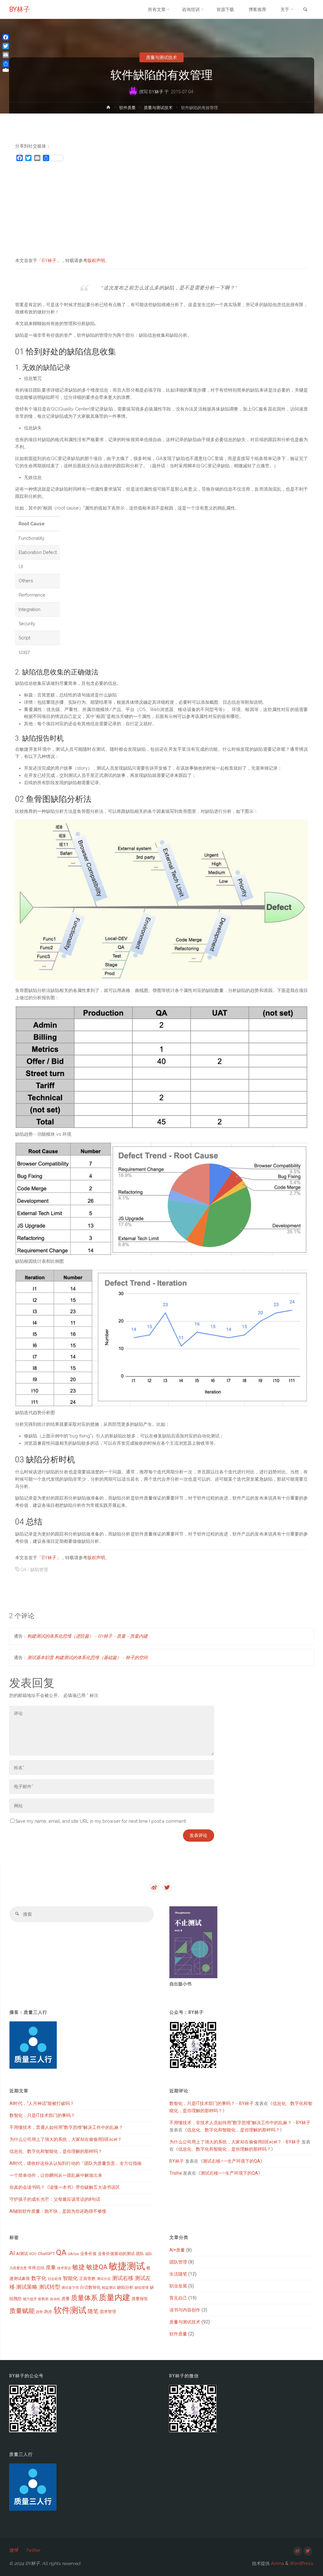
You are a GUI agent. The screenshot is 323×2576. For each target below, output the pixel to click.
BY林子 (20, 9)
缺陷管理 (39, 1570)
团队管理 (178, 2262)
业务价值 (88, 2254)
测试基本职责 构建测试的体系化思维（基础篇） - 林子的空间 (87, 1658)
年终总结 (36, 2268)
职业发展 (178, 2286)
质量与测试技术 (161, 57)
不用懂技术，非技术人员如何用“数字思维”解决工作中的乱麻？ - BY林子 (240, 2123)
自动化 (55, 2299)
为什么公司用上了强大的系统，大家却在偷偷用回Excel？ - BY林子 (235, 2142)
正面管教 (87, 2279)
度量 (51, 2267)
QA (23, 1570)
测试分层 (104, 2279)
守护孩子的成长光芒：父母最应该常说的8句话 (55, 2199)
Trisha (176, 2173)
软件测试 (70, 2310)
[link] (305, 10)
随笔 (93, 2311)
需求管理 (108, 2312)
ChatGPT (46, 2254)
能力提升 (30, 2299)
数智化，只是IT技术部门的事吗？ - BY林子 (211, 2103)
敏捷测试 (127, 2266)
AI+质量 (177, 2250)
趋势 (39, 2312)
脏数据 (43, 2299)
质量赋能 (22, 2311)
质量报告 (140, 2299)
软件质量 (127, 108)
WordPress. (302, 2563)
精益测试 (109, 2288)
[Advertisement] (161, 212)
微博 (14, 2550)
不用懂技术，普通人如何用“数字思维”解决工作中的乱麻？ (66, 2127)
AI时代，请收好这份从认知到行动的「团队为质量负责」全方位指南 (76, 2163)
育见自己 (178, 2298)
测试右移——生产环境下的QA (232, 2161)
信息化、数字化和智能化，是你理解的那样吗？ (56, 2151)
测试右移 (123, 2278)
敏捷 (79, 2267)
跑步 (48, 2312)
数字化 (39, 2278)
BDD (33, 2254)
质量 (66, 2299)
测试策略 (27, 2287)
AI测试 (22, 2254)
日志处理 (55, 2279)
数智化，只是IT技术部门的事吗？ (42, 2115)
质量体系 (84, 2298)
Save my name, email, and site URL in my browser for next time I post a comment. (101, 1821)
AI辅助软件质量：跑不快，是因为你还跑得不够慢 (58, 2211)
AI (12, 2253)
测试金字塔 (70, 2288)
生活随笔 (178, 2274)
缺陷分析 (125, 2287)
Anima (277, 2563)
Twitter (33, 2550)
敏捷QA (97, 2267)
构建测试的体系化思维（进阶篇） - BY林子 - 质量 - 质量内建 (87, 1636)
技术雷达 (64, 2268)
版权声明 (96, 260)
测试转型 (50, 2287)
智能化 (70, 2278)
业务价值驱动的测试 (116, 2254)
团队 (140, 2254)
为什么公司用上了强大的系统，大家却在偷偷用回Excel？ (66, 2139)
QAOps (73, 2254)
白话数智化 (90, 2287)
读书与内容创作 (185, 2310)
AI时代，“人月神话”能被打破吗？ (42, 2103)
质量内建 (115, 2297)
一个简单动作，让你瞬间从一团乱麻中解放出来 (56, 2175)
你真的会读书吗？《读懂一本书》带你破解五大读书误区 (65, 2187)
